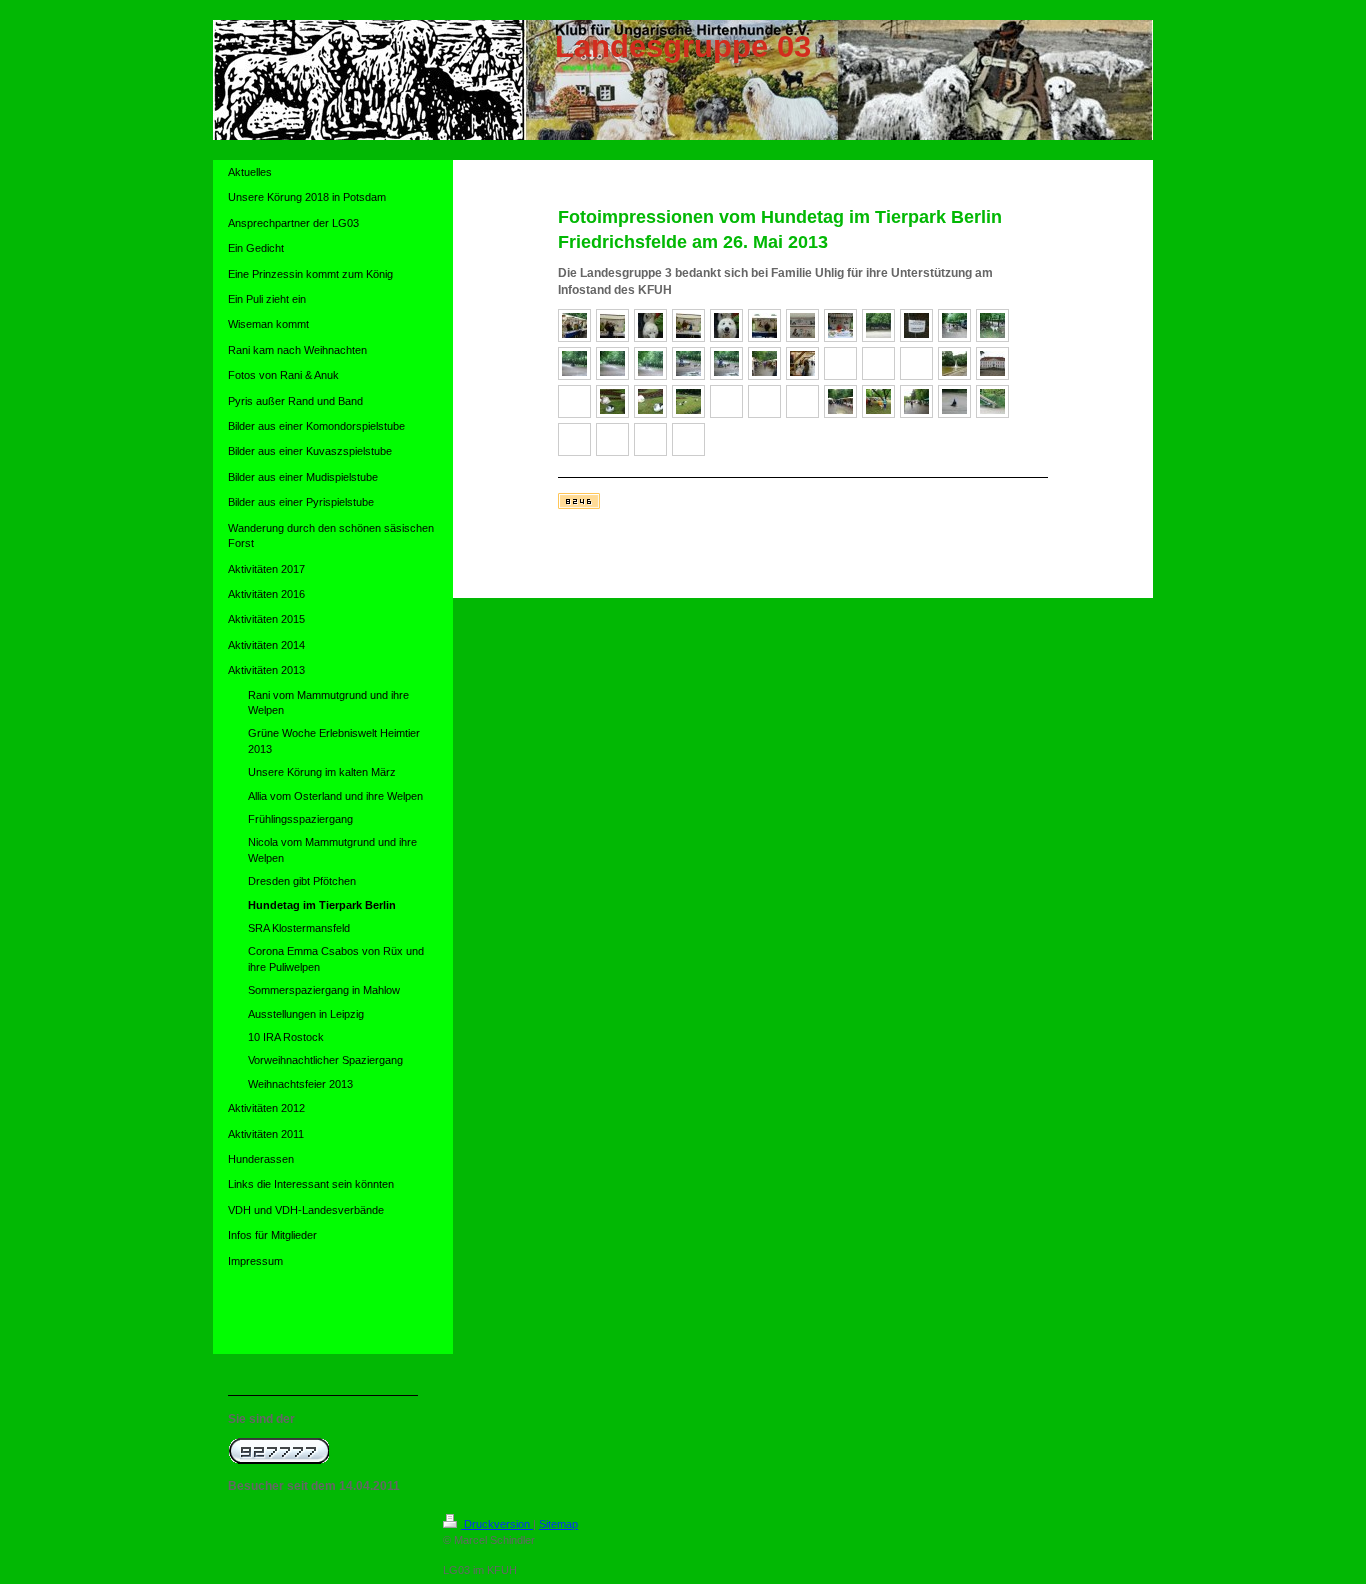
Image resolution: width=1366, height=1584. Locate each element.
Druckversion (497, 1524)
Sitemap (558, 1524)
